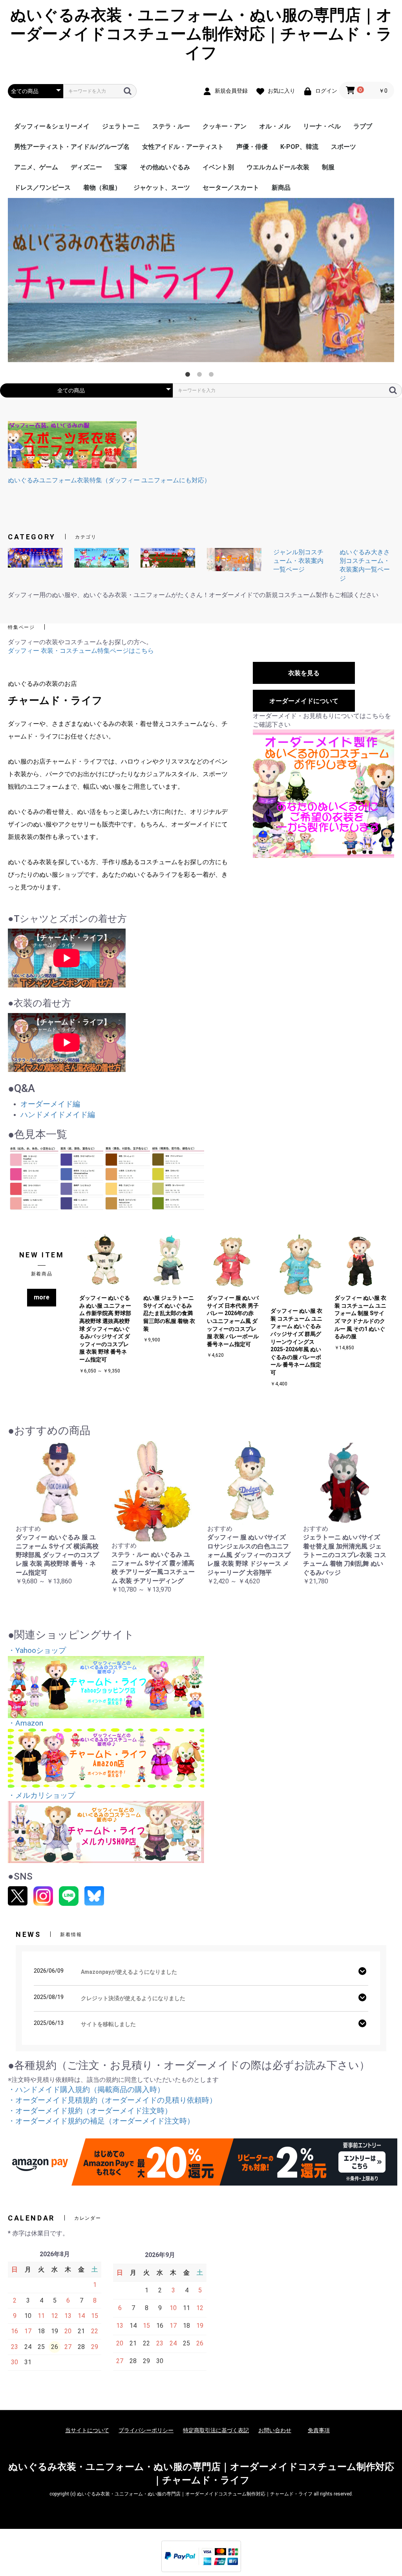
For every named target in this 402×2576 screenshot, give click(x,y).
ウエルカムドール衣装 (278, 167)
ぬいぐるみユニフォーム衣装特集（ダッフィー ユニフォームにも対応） (109, 480)
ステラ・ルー (171, 126)
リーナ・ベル (322, 126)
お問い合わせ (275, 2430)
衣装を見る (304, 673)
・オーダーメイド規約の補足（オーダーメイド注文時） (101, 2121)
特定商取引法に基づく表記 (216, 2430)
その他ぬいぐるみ (165, 167)
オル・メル (275, 126)
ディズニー (86, 167)
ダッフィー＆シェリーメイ (52, 126)
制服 (328, 167)
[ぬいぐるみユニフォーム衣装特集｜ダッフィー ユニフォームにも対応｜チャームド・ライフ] (72, 444)
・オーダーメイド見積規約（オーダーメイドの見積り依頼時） (112, 2100)
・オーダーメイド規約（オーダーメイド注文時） (90, 2111)
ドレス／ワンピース (42, 188)
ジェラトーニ (121, 126)
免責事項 (319, 2430)
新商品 (281, 188)
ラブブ (363, 126)
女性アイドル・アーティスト (183, 147)
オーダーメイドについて (304, 701)
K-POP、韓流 (299, 147)
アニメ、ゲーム (36, 167)
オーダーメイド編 (50, 1104)
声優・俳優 (252, 147)
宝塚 (121, 167)
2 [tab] (201, 376)
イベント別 (218, 167)
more (42, 1297)
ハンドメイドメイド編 (58, 1115)
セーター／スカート (231, 188)
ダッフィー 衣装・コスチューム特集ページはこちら (81, 651)
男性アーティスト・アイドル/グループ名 (72, 147)
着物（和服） (102, 188)
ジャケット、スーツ (162, 188)
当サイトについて (87, 2430)
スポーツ (344, 147)
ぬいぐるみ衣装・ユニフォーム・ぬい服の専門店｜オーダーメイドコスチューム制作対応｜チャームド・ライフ (201, 34)
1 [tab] (189, 376)
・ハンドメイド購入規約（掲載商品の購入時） (86, 2090)
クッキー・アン (225, 126)
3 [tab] (213, 376)
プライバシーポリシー (146, 2430)
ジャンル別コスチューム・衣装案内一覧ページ (298, 561)
